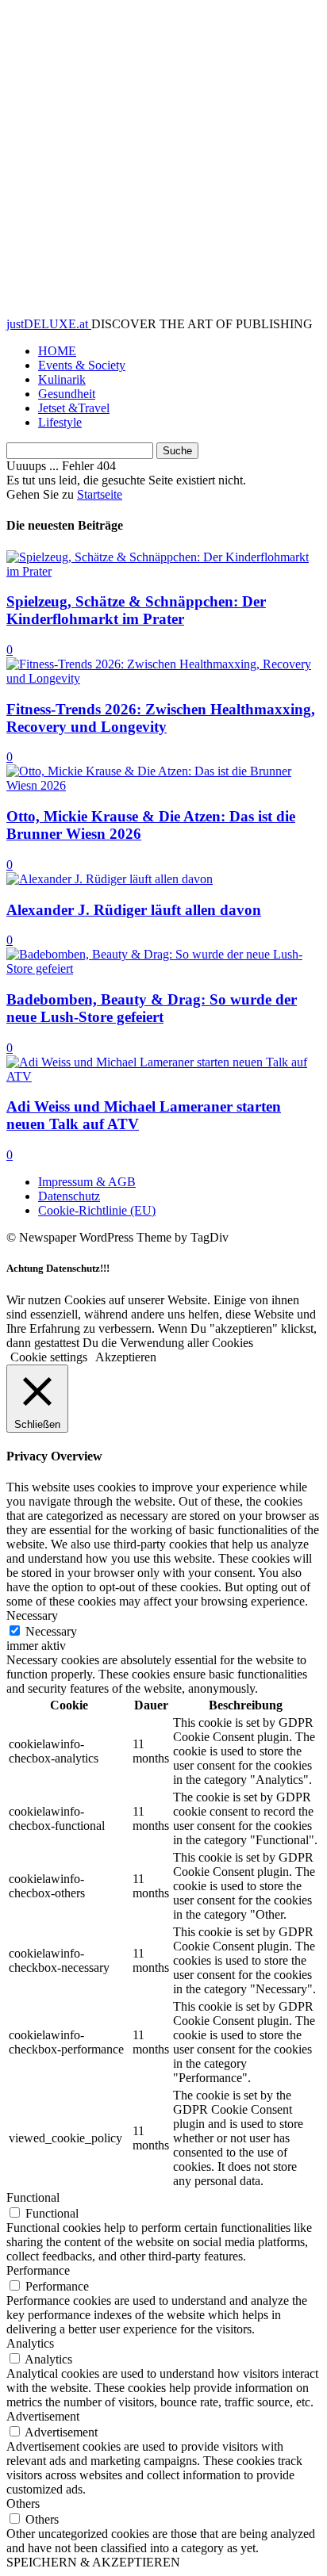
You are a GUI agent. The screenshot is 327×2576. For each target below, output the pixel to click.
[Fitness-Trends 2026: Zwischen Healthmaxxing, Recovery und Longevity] (163, 678)
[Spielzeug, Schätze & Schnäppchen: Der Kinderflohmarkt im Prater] (163, 571)
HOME (57, 351)
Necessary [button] (32, 1615)
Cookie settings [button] (49, 1357)
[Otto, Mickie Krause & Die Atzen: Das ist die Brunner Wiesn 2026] (163, 785)
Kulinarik (62, 379)
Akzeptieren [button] (126, 1357)
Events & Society (82, 365)
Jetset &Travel (74, 408)
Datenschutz (69, 1196)
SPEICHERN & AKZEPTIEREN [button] (93, 2562)
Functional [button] (33, 2197)
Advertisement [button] (43, 2416)
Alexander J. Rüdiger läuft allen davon (134, 910)
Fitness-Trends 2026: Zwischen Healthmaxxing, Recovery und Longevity (161, 718)
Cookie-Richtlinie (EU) (97, 1210)
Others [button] (23, 2503)
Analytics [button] (30, 2343)
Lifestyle (60, 422)
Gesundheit (67, 394)
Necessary (51, 1631)
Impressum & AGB (87, 1182)
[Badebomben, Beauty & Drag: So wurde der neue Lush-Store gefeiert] (163, 968)
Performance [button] (38, 2270)
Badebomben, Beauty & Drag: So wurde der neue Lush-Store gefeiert (152, 1008)
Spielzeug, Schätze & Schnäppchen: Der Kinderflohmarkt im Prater (136, 610)
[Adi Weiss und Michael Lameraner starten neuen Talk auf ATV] (163, 1076)
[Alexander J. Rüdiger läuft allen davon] (110, 879)
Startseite (100, 494)
